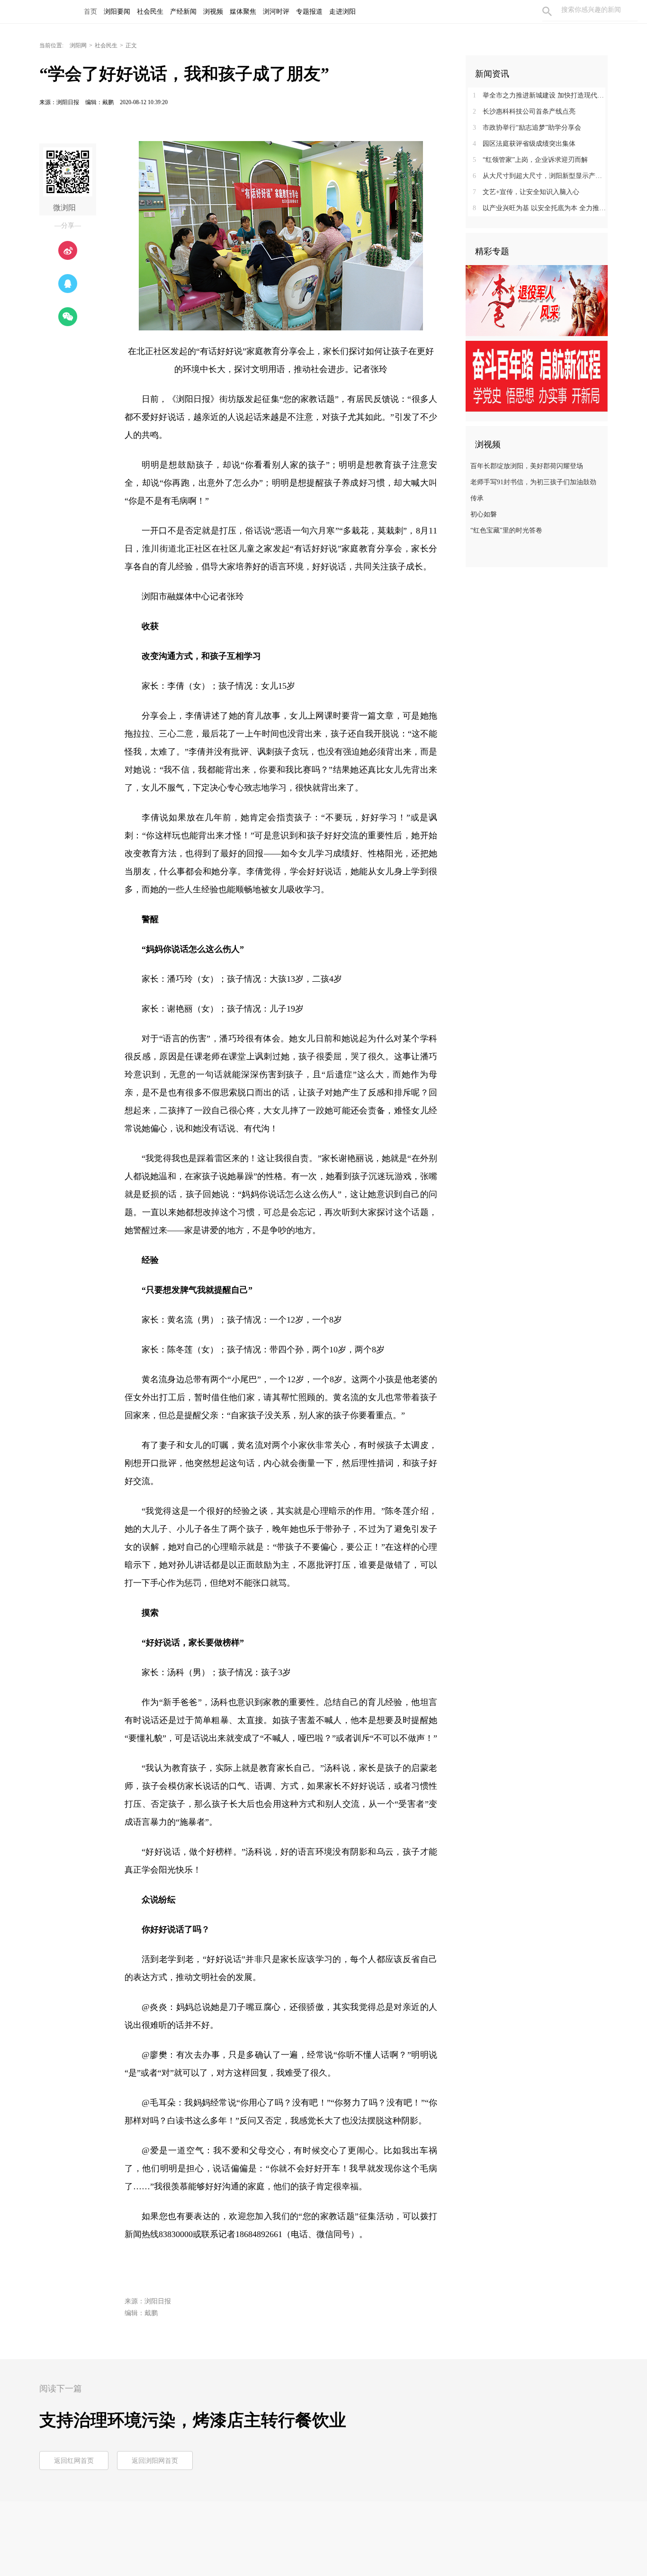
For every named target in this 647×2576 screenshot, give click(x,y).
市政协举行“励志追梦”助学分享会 (527, 128)
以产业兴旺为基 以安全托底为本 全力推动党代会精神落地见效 (540, 208)
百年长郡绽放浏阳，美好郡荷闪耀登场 (527, 466)
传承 (477, 498)
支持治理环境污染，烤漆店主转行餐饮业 (193, 2420)
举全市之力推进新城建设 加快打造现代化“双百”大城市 (540, 95)
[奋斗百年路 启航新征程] (537, 376)
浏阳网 (78, 45)
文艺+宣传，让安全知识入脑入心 (526, 192)
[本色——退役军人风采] (537, 300)
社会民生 (106, 45)
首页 (90, 12)
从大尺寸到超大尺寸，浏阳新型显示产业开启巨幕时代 (540, 176)
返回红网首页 (74, 2461)
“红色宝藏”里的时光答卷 (506, 530)
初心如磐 (484, 514)
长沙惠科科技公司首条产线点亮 (524, 111)
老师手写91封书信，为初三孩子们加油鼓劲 (533, 482)
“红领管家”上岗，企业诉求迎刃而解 (530, 160)
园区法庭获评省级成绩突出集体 (524, 144)
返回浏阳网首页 (155, 2461)
